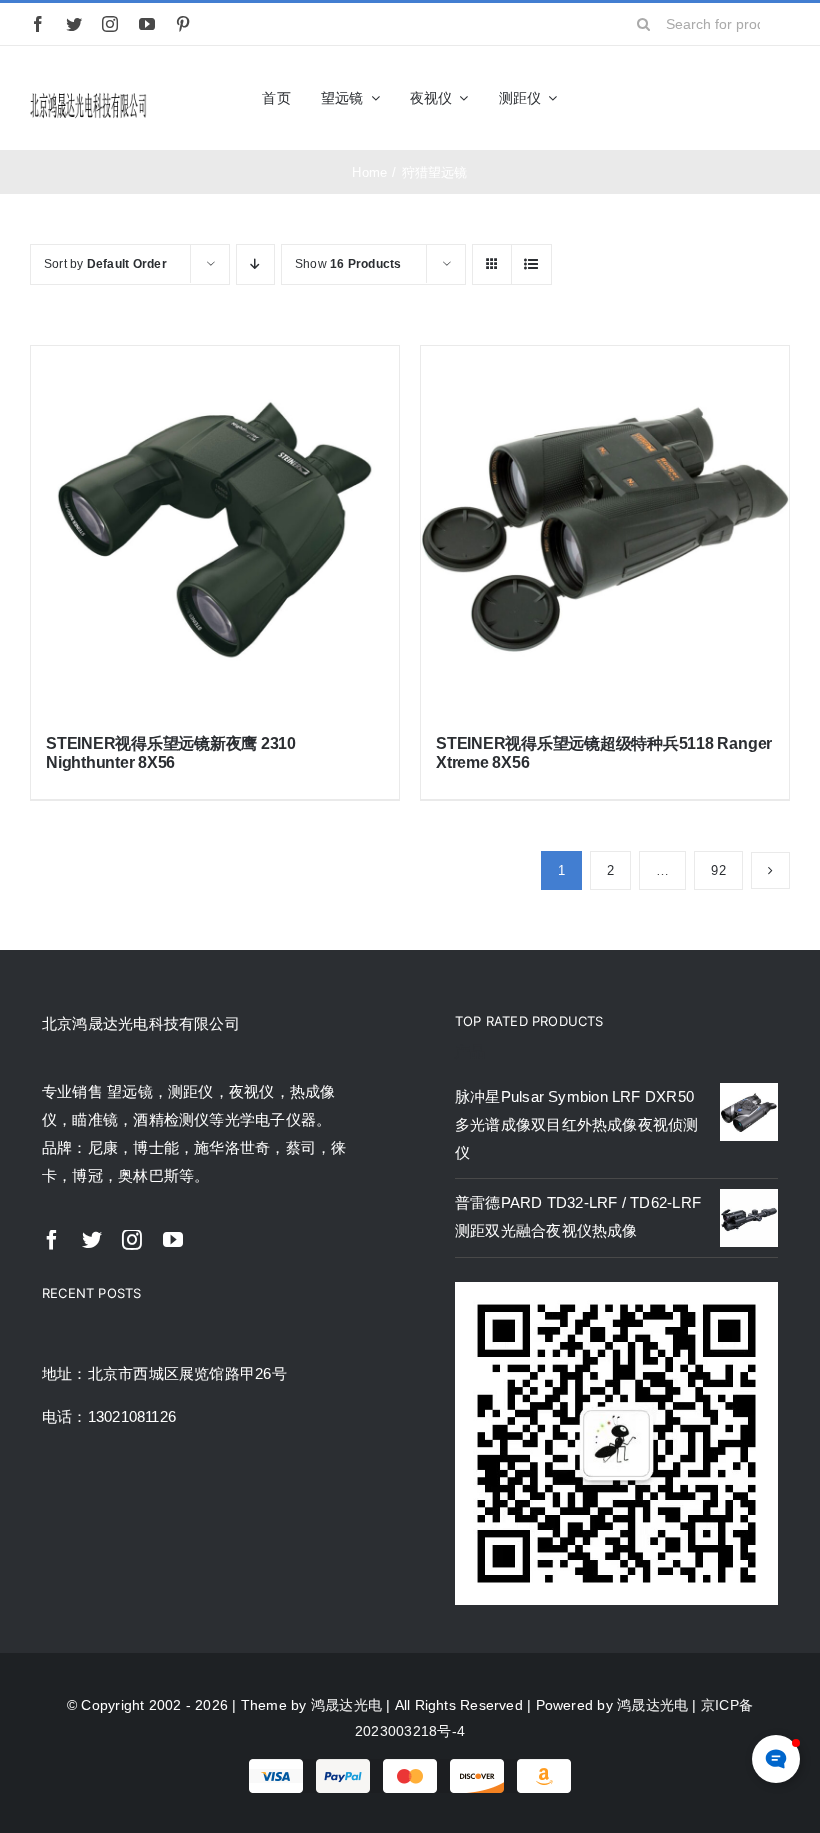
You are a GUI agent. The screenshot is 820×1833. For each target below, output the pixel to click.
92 (718, 870)
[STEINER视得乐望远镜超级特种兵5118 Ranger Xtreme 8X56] (605, 530)
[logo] (88, 97)
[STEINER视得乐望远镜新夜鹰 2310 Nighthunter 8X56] (215, 530)
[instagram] (110, 24)
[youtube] (147, 24)
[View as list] (531, 264)
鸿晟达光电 (346, 1705)
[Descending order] (255, 264)
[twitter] (74, 24)
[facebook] (38, 24)
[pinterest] (183, 24)
